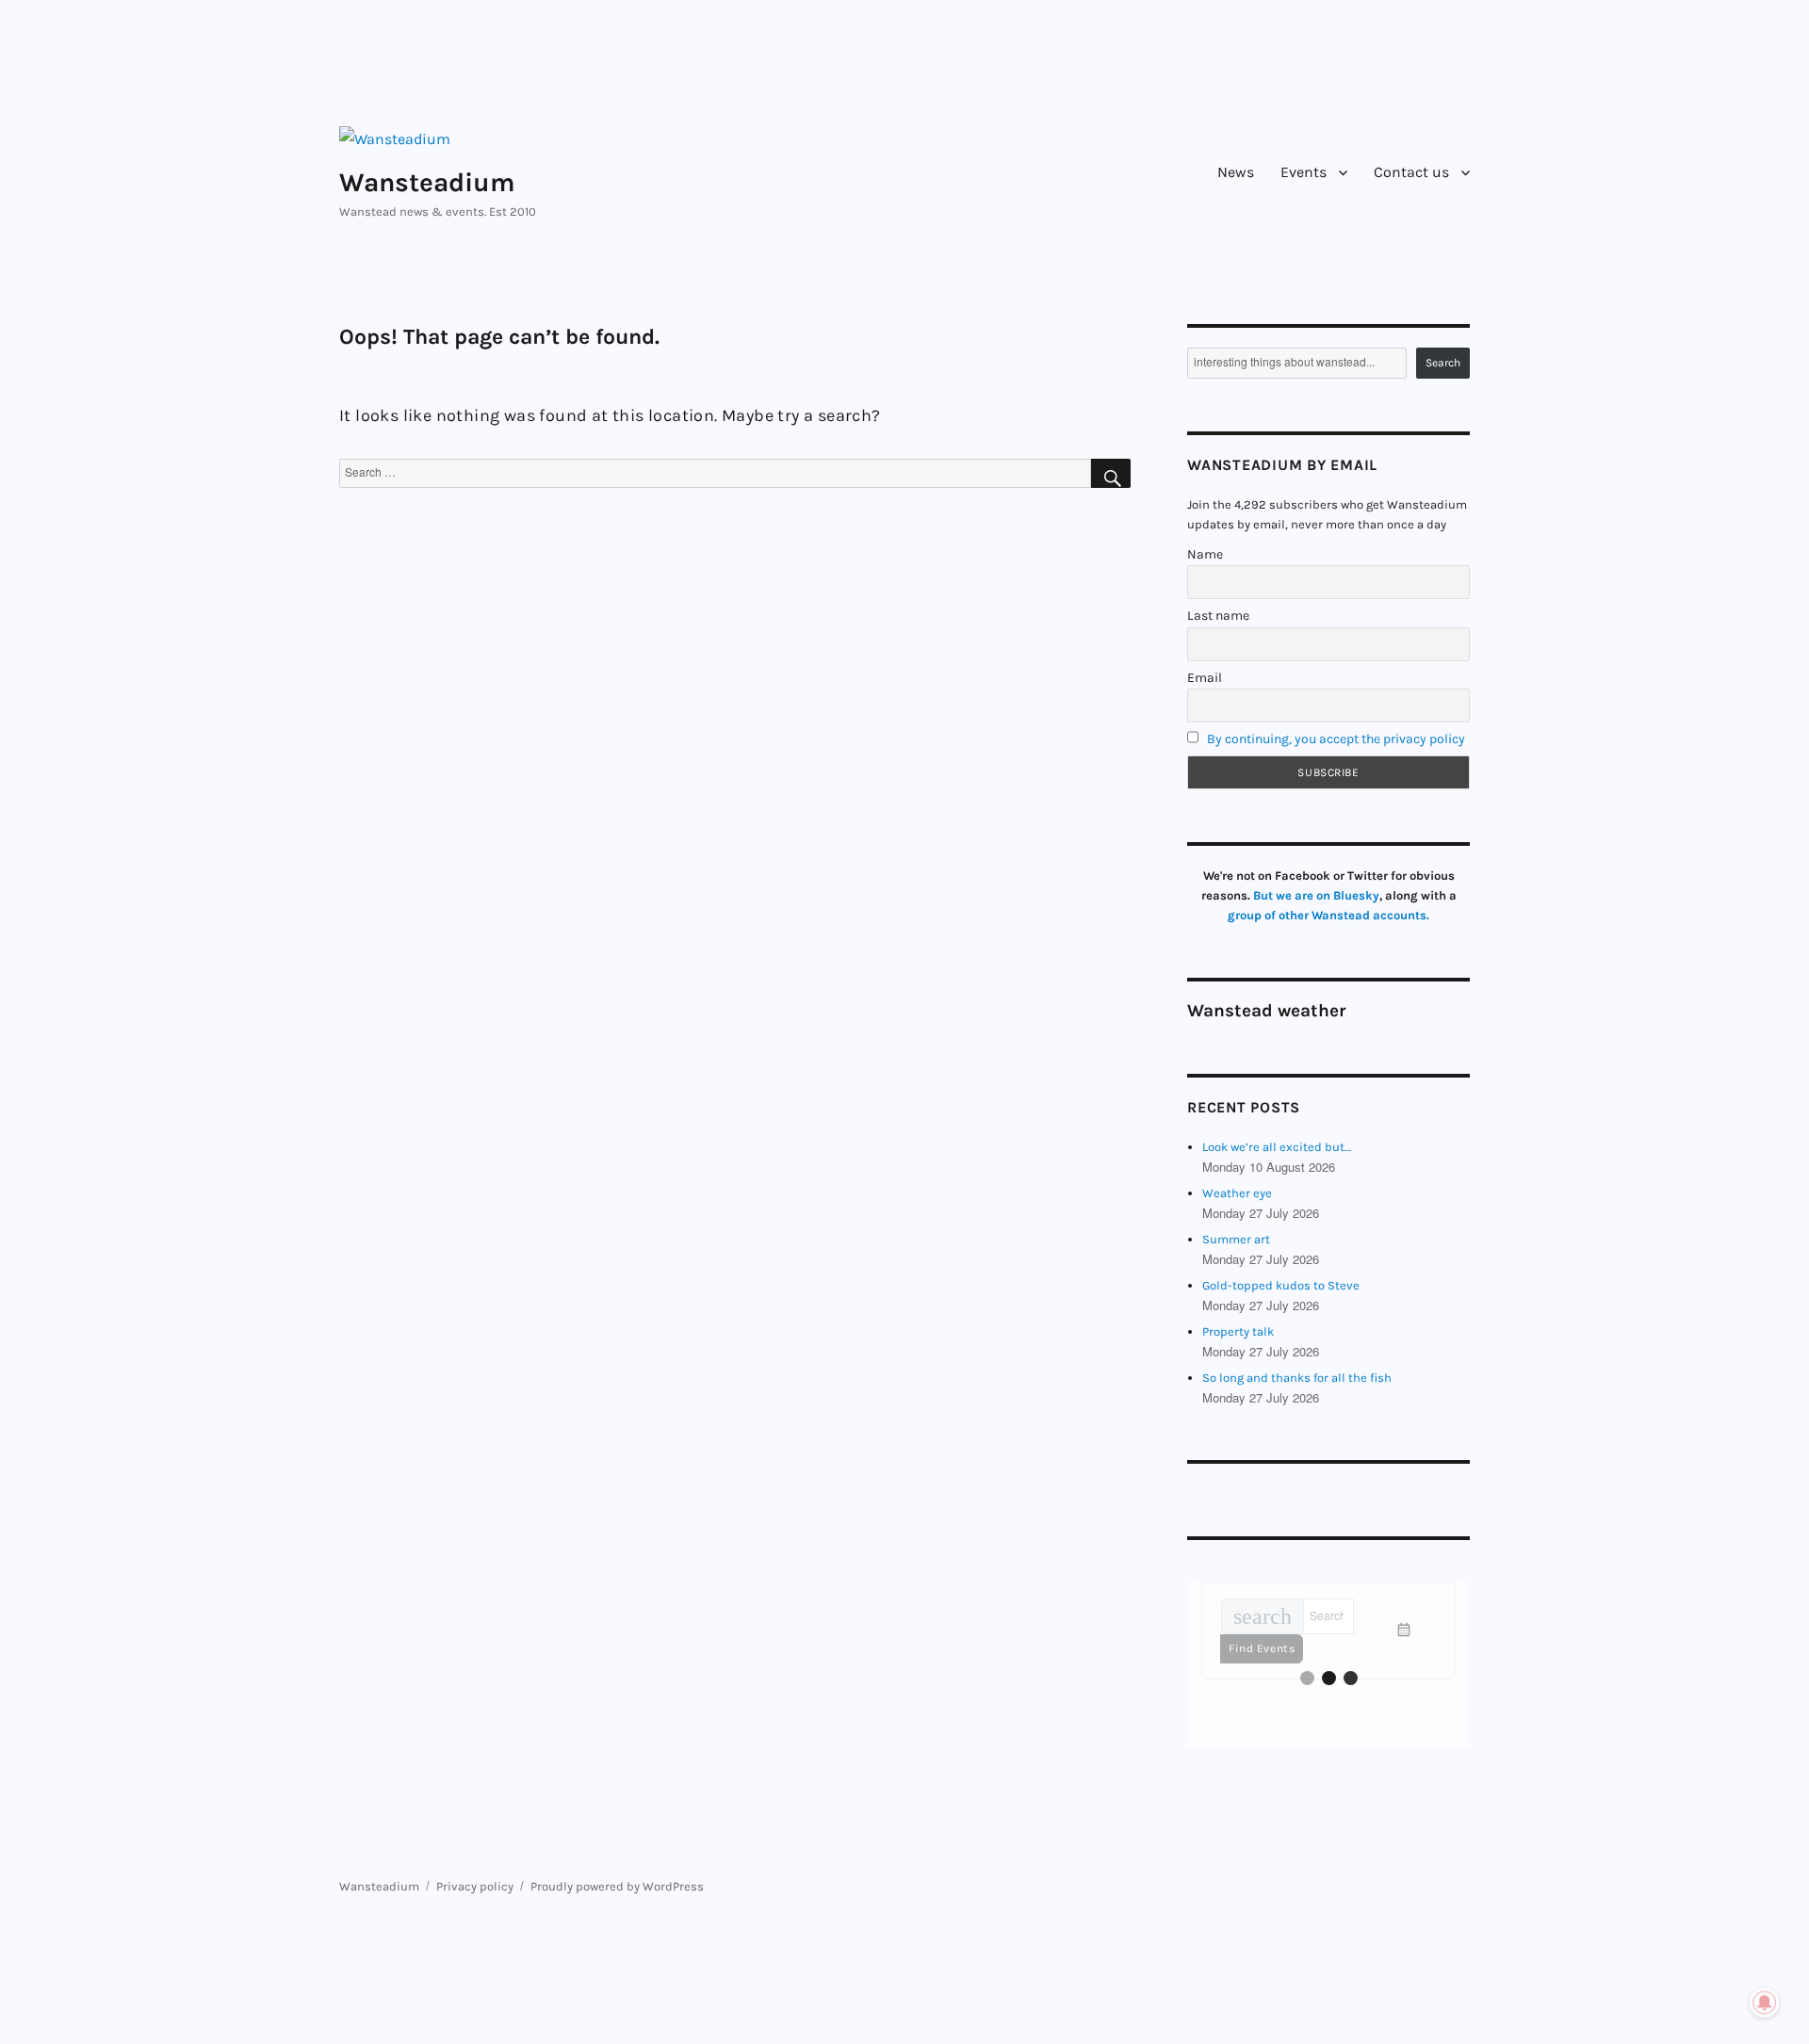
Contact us (1411, 172)
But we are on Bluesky (1316, 895)
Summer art (1236, 1239)
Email (1205, 678)
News (1236, 172)
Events (1304, 172)
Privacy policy (475, 1886)
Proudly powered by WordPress (617, 1886)
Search (1443, 363)
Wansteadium (427, 182)
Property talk (1238, 1331)
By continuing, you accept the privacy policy (1336, 739)
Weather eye (1237, 1193)
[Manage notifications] (1765, 2003)
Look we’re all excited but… (1277, 1147)
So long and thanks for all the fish (1297, 1378)
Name (1205, 554)
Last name (1218, 616)
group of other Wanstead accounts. (1328, 915)
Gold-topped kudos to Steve (1281, 1285)
